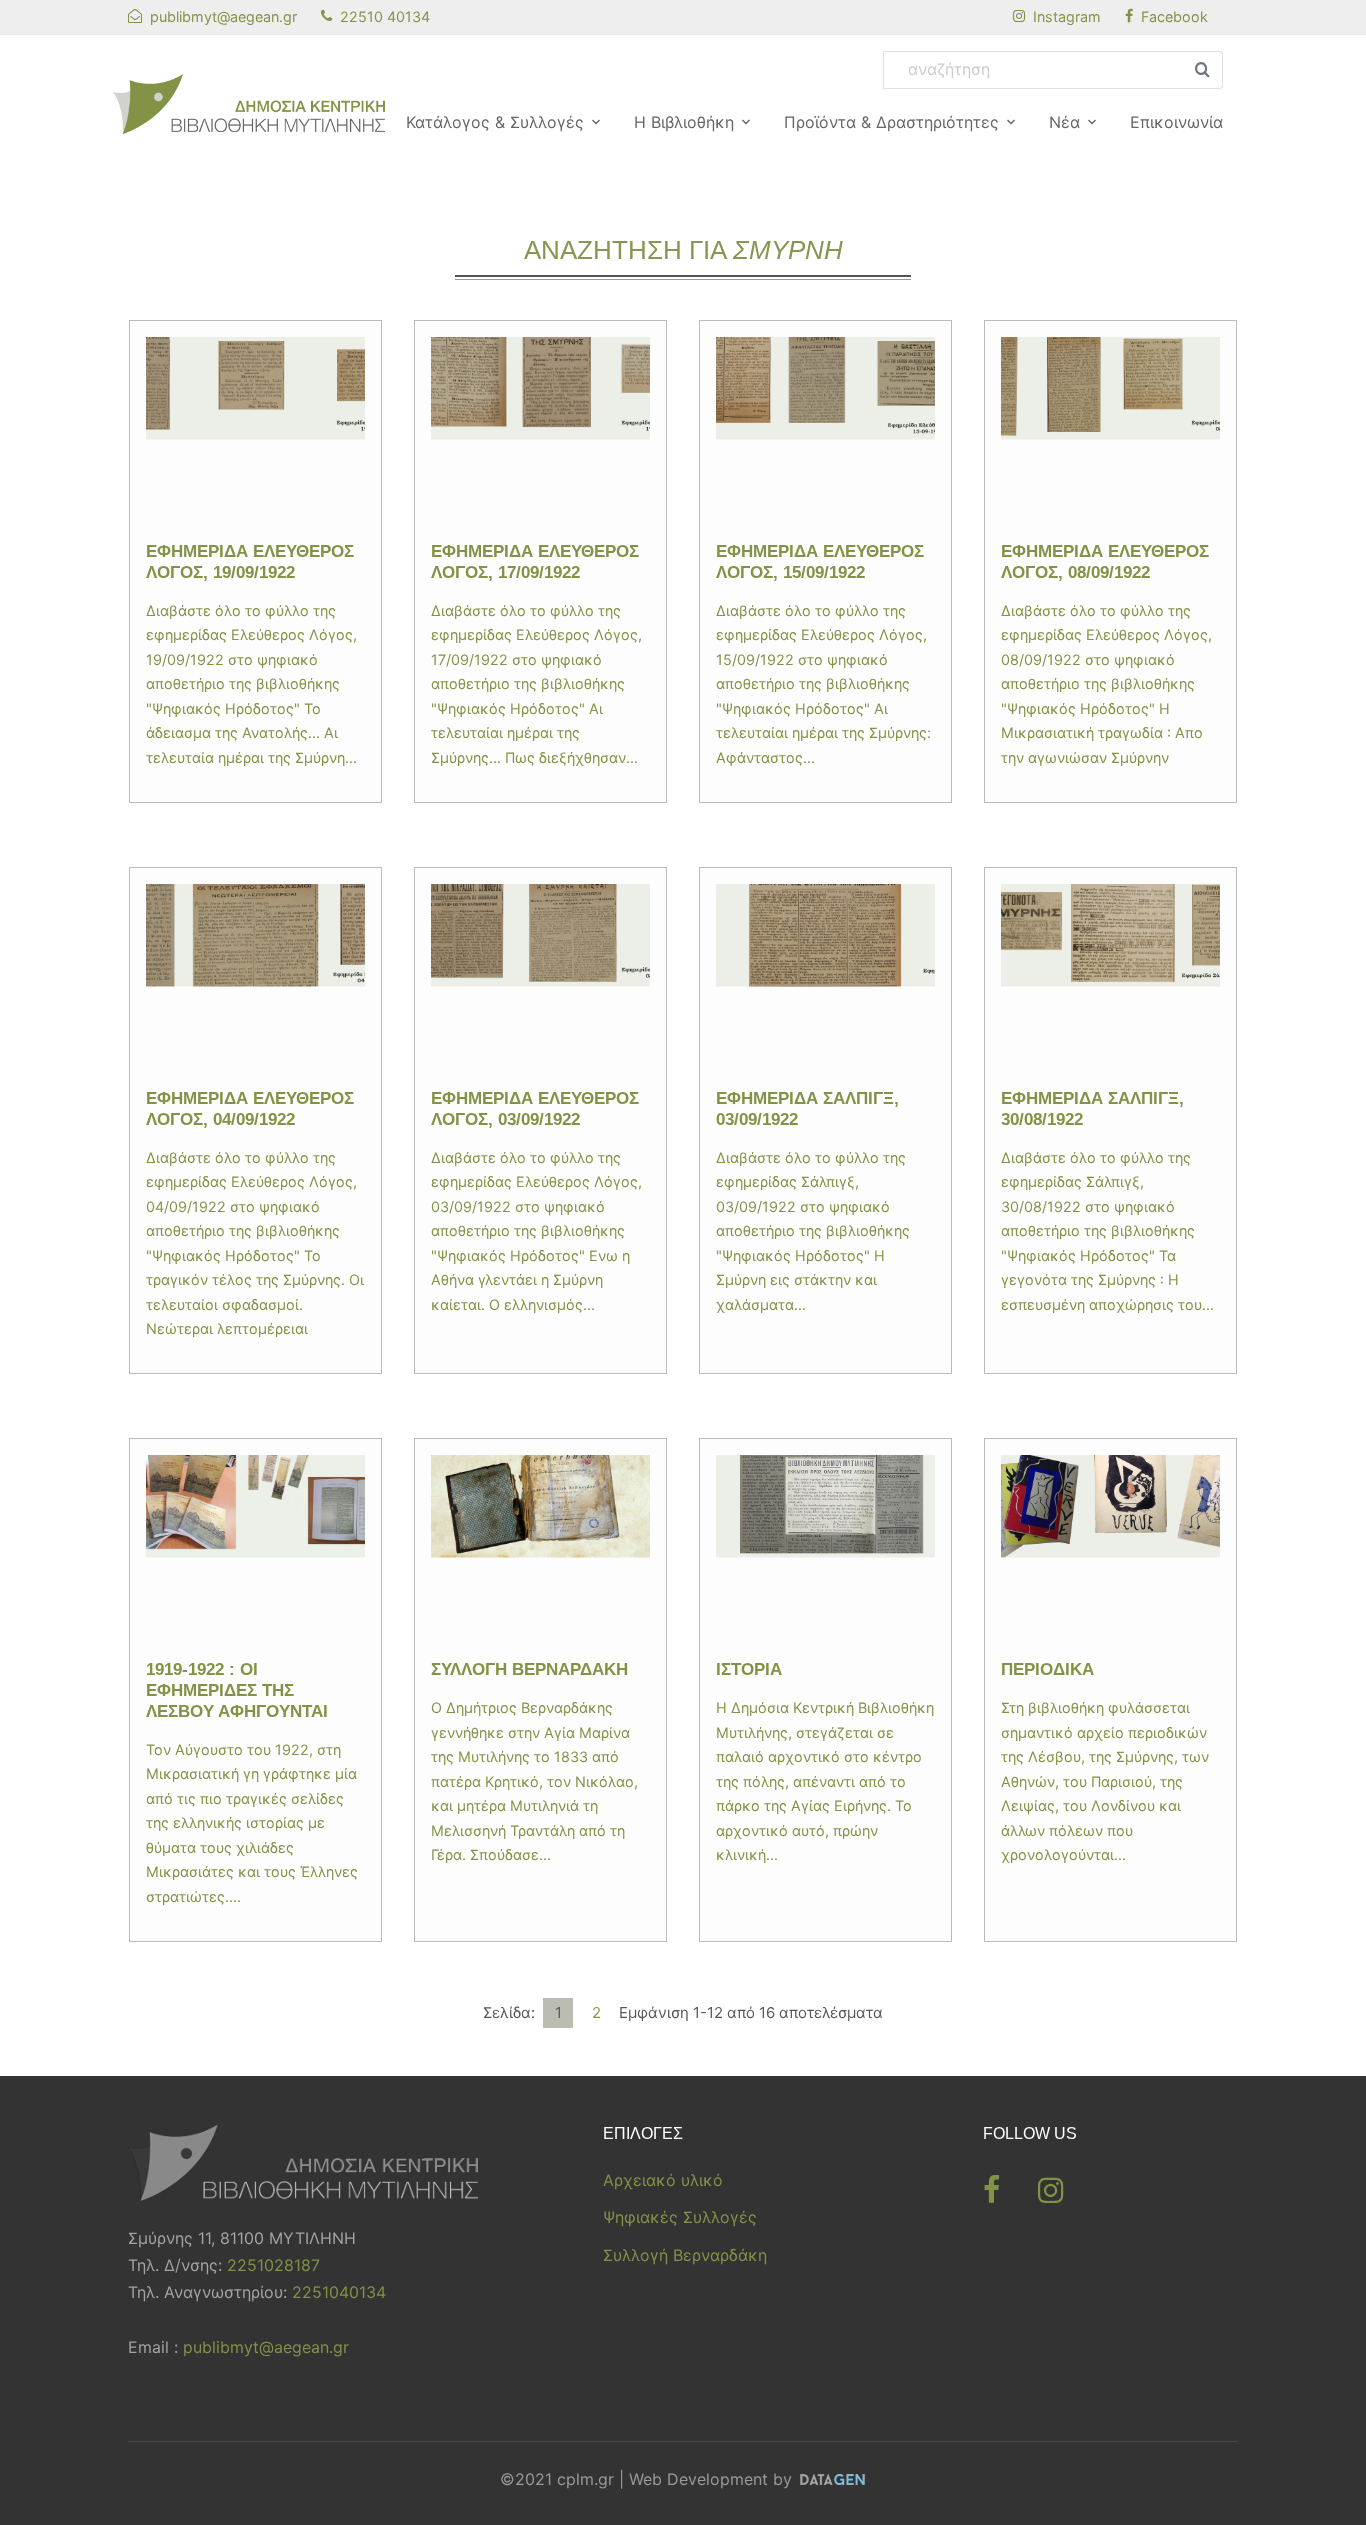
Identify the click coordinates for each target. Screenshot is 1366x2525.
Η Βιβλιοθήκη (684, 122)
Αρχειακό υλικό (663, 2180)
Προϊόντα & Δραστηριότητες (891, 122)
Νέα (1064, 122)
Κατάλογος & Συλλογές (495, 122)
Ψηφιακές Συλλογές (680, 2217)
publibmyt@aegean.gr (266, 2347)
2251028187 (273, 2265)
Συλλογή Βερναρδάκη (685, 2255)
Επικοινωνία (1176, 122)
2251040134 (339, 2292)
